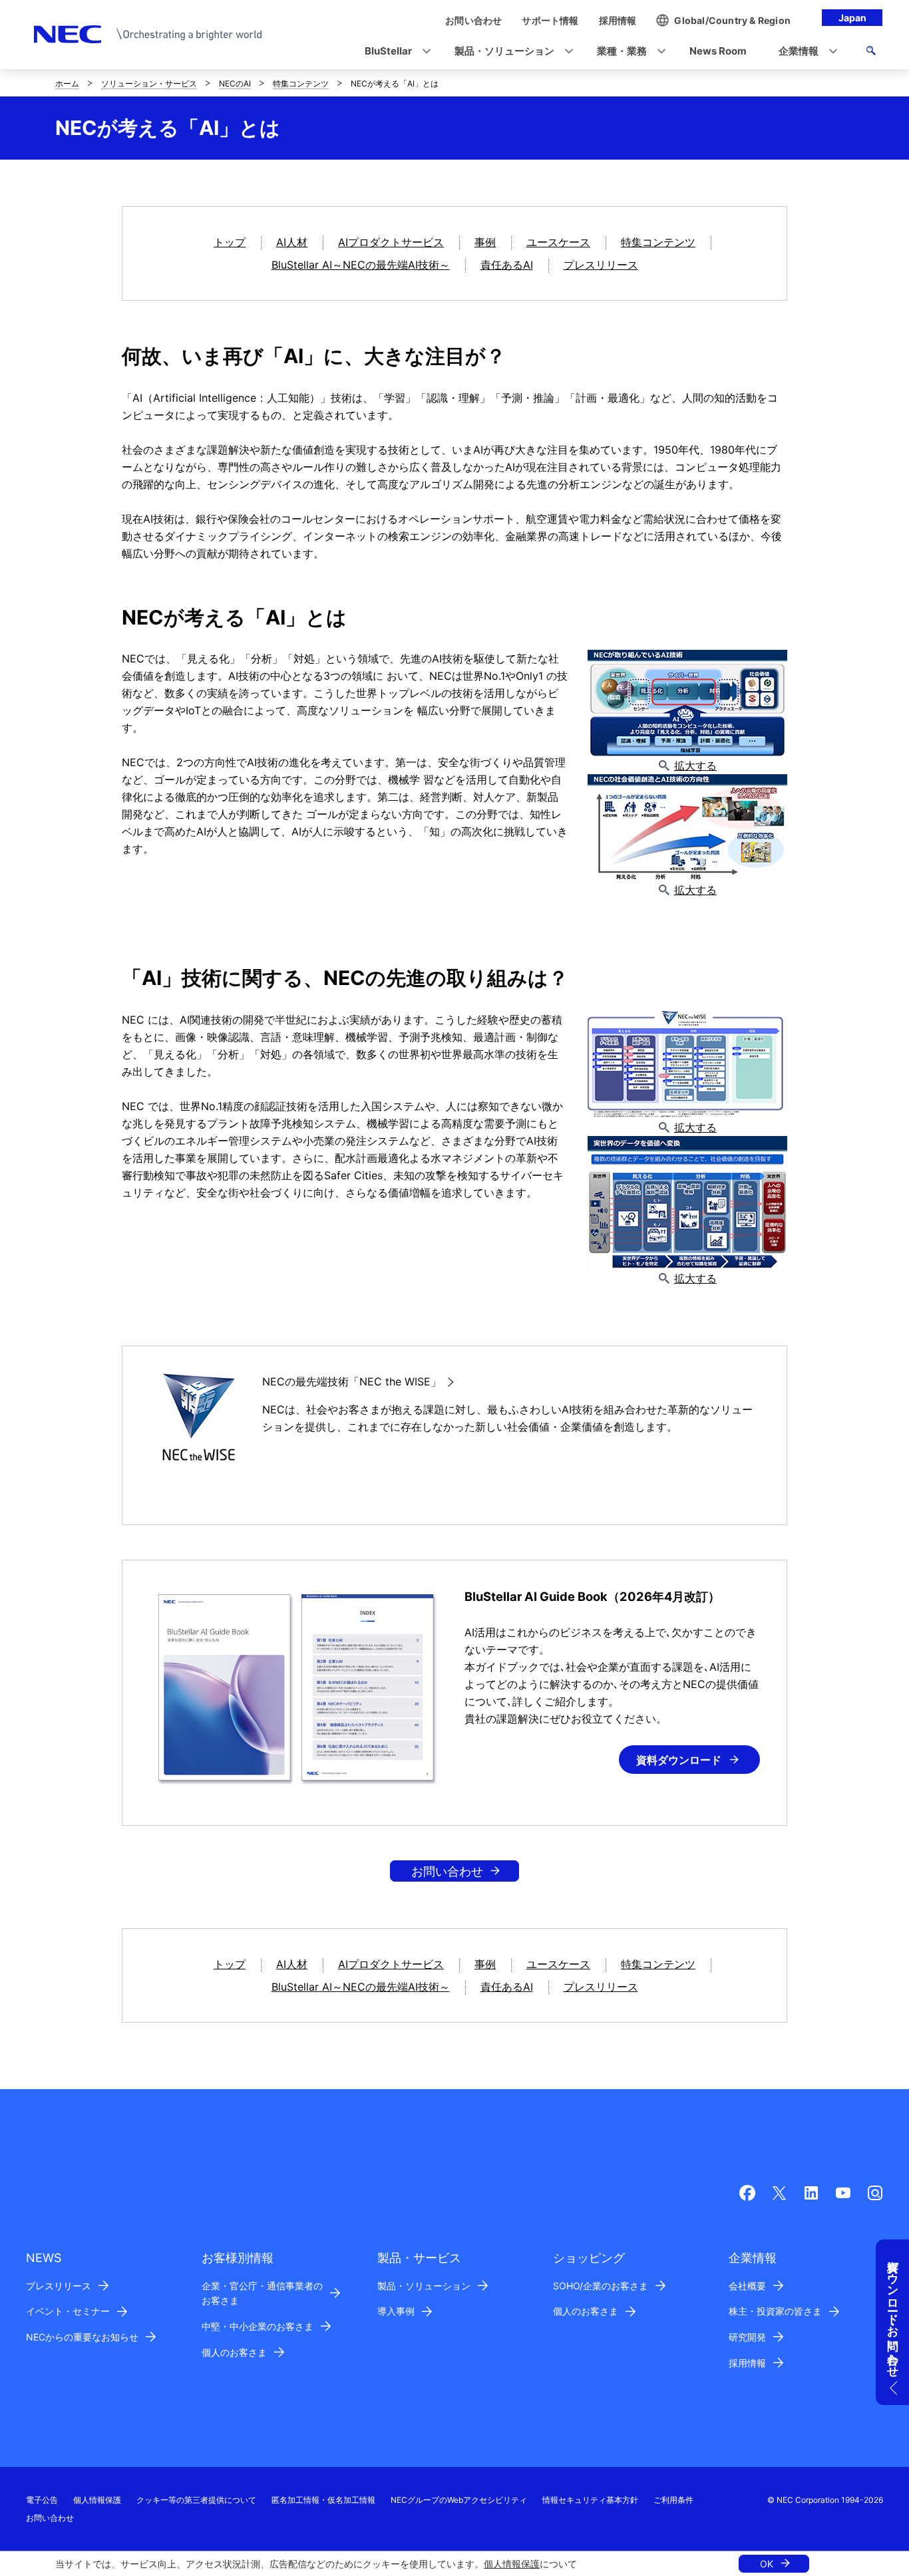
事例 (485, 242)
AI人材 (292, 242)
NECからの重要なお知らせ (82, 2337)
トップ (230, 242)
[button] (394, 52)
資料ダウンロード (679, 1760)
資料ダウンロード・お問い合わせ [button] (893, 2312)
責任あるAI (507, 265)
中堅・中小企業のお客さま (258, 2326)
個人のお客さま (234, 2352)
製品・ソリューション (424, 2286)
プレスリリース (601, 265)
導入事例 (396, 2311)
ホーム (67, 83)
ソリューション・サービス (149, 83)
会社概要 (747, 2286)
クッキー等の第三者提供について (196, 2500)
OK (767, 2564)
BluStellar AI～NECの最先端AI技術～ (361, 265)
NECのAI (235, 83)
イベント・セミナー (68, 2311)
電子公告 (42, 2500)
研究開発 (747, 2337)
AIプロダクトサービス (391, 242)
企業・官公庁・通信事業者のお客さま (262, 2293)
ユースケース (558, 242)
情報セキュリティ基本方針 (590, 2500)
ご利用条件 (673, 2500)
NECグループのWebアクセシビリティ (459, 2500)
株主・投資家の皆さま (775, 2311)
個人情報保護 (512, 2564)
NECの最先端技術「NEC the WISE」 (352, 1381)
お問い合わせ (447, 1871)
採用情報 (747, 2363)
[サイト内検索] (871, 53)
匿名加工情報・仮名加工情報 (323, 2500)
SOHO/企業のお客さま (601, 2286)
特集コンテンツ (301, 83)
